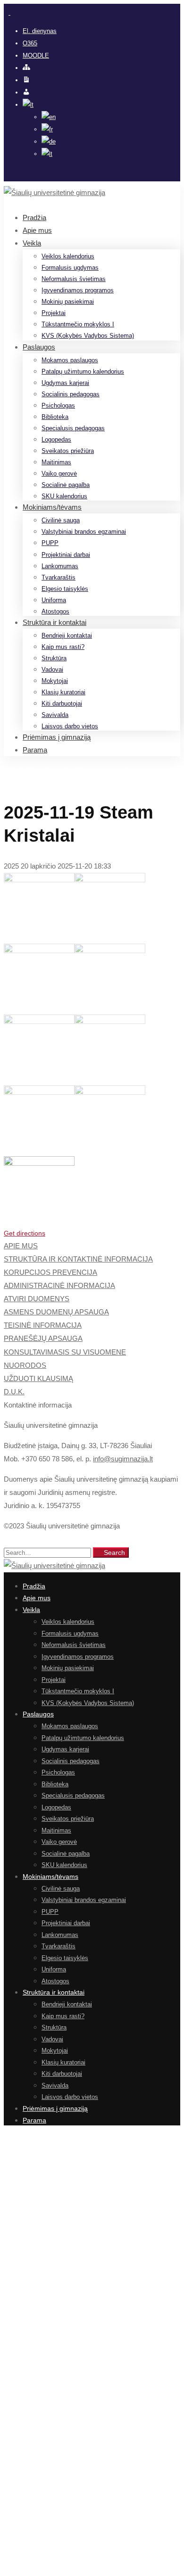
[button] (92, 1233)
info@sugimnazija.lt (123, 1459)
